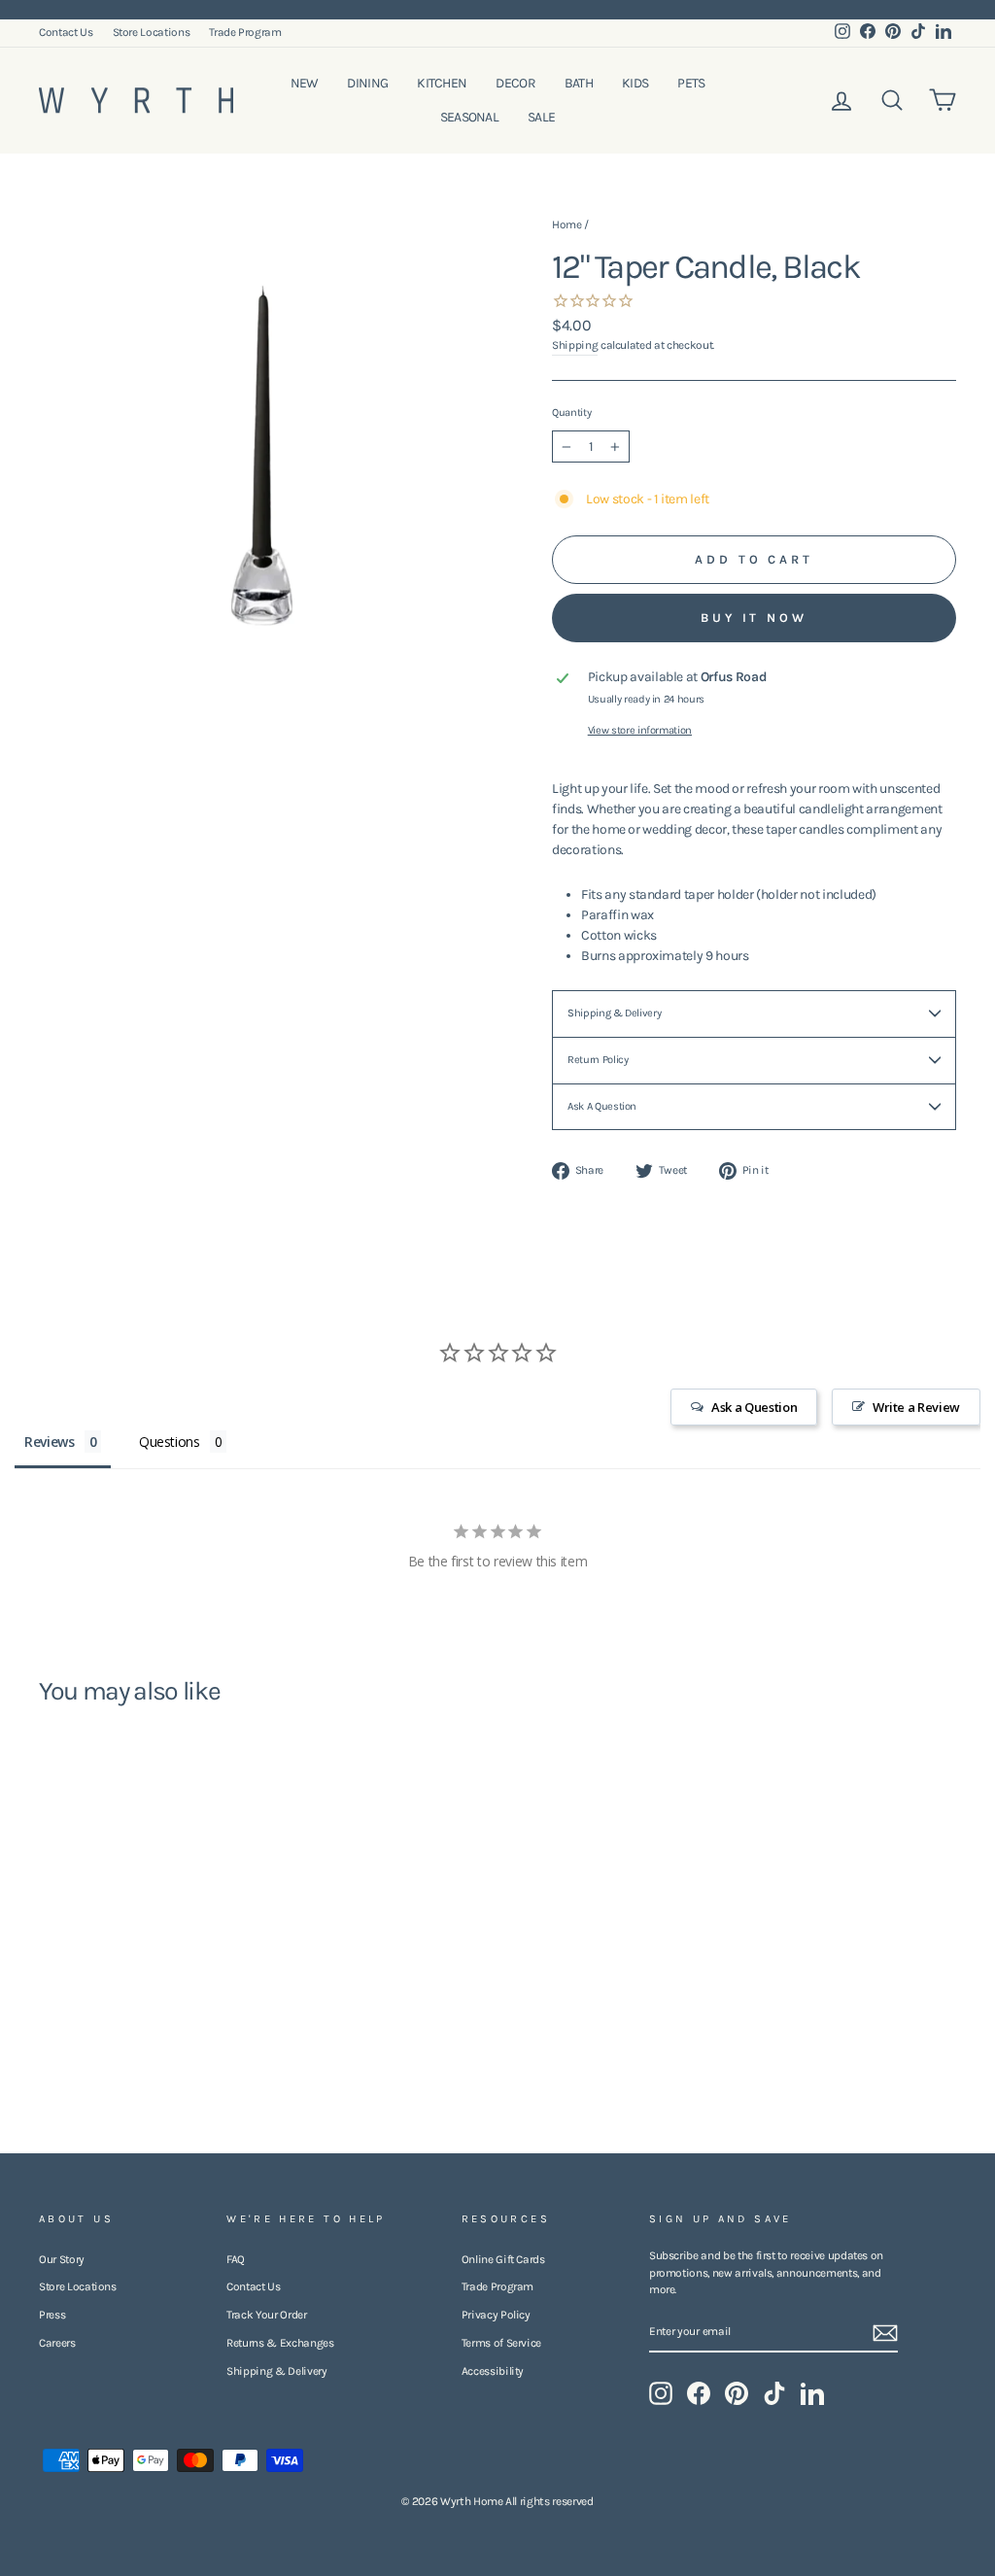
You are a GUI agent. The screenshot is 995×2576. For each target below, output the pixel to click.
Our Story (62, 2259)
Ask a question (602, 1106)
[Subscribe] (885, 2333)
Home (567, 224)
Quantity (571, 412)
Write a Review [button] (916, 1407)
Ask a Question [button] (754, 1407)
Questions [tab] (170, 1442)
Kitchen (442, 83)
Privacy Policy (496, 2315)
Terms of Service (501, 2343)
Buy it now (754, 618)
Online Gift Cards (503, 2259)
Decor (515, 83)
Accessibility (493, 2371)
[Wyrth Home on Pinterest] (737, 2393)
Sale (541, 117)
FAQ (236, 2259)
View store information (640, 730)
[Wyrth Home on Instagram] (661, 2393)
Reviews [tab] (50, 1442)
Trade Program (245, 32)
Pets (691, 83)
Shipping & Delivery (614, 1013)
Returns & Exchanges (280, 2343)
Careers (57, 2343)
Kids (635, 83)
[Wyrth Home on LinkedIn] (812, 2393)
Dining (367, 83)
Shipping (575, 345)
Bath (579, 83)
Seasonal (469, 117)
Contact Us (66, 32)
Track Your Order (266, 2315)
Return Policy (598, 1060)
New (305, 83)
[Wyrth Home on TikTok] (774, 2393)
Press (52, 2315)
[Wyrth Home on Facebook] (699, 2393)
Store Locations (152, 32)
